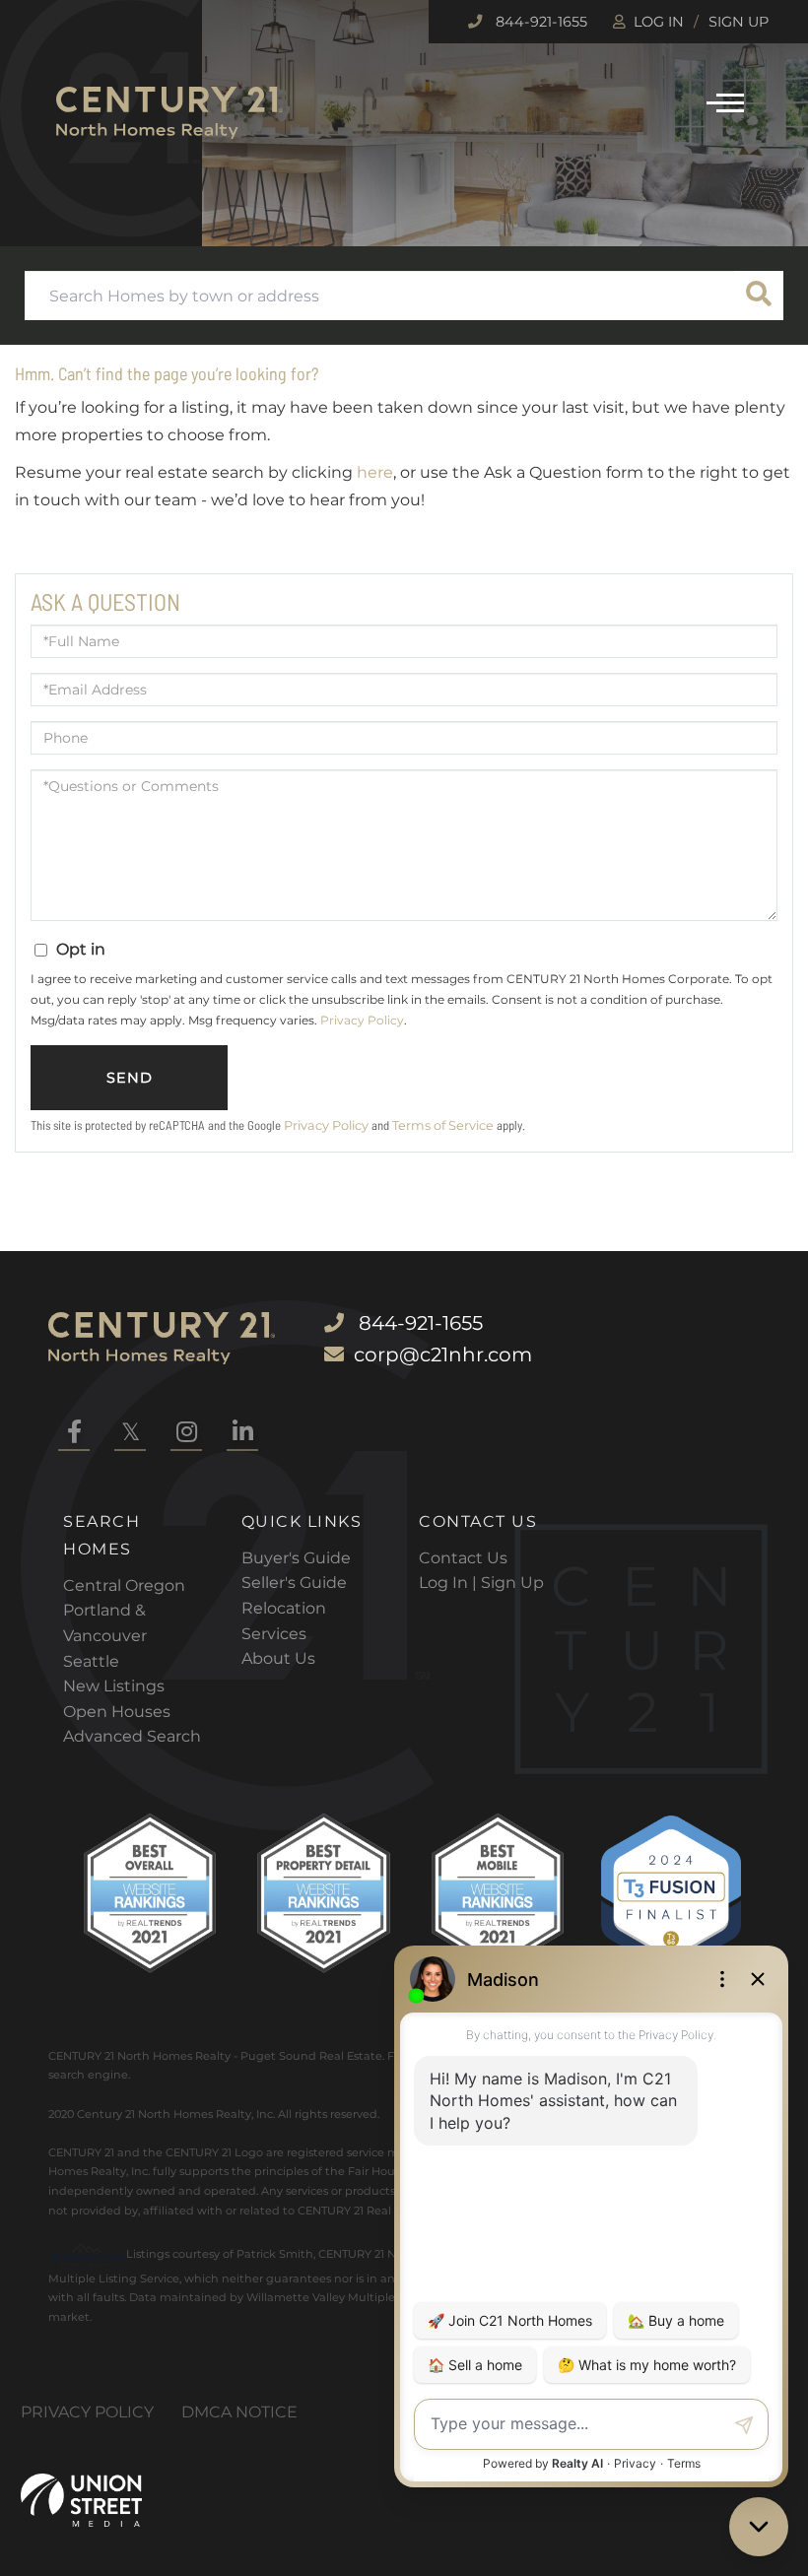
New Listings (114, 1686)
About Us (278, 1658)
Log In (659, 22)
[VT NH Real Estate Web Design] (81, 2500)
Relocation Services (284, 1621)
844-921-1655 (539, 22)
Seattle (91, 1661)
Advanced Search (132, 1736)
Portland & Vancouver (105, 1623)
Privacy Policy (362, 1020)
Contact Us (463, 1558)
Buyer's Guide (296, 1558)
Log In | (450, 1583)
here (375, 472)
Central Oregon (124, 1585)
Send (130, 1078)
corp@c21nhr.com (443, 1354)
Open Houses (117, 1712)
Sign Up (739, 22)
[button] (759, 296)
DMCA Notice (239, 2412)
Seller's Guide (294, 1583)
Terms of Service (443, 1125)
